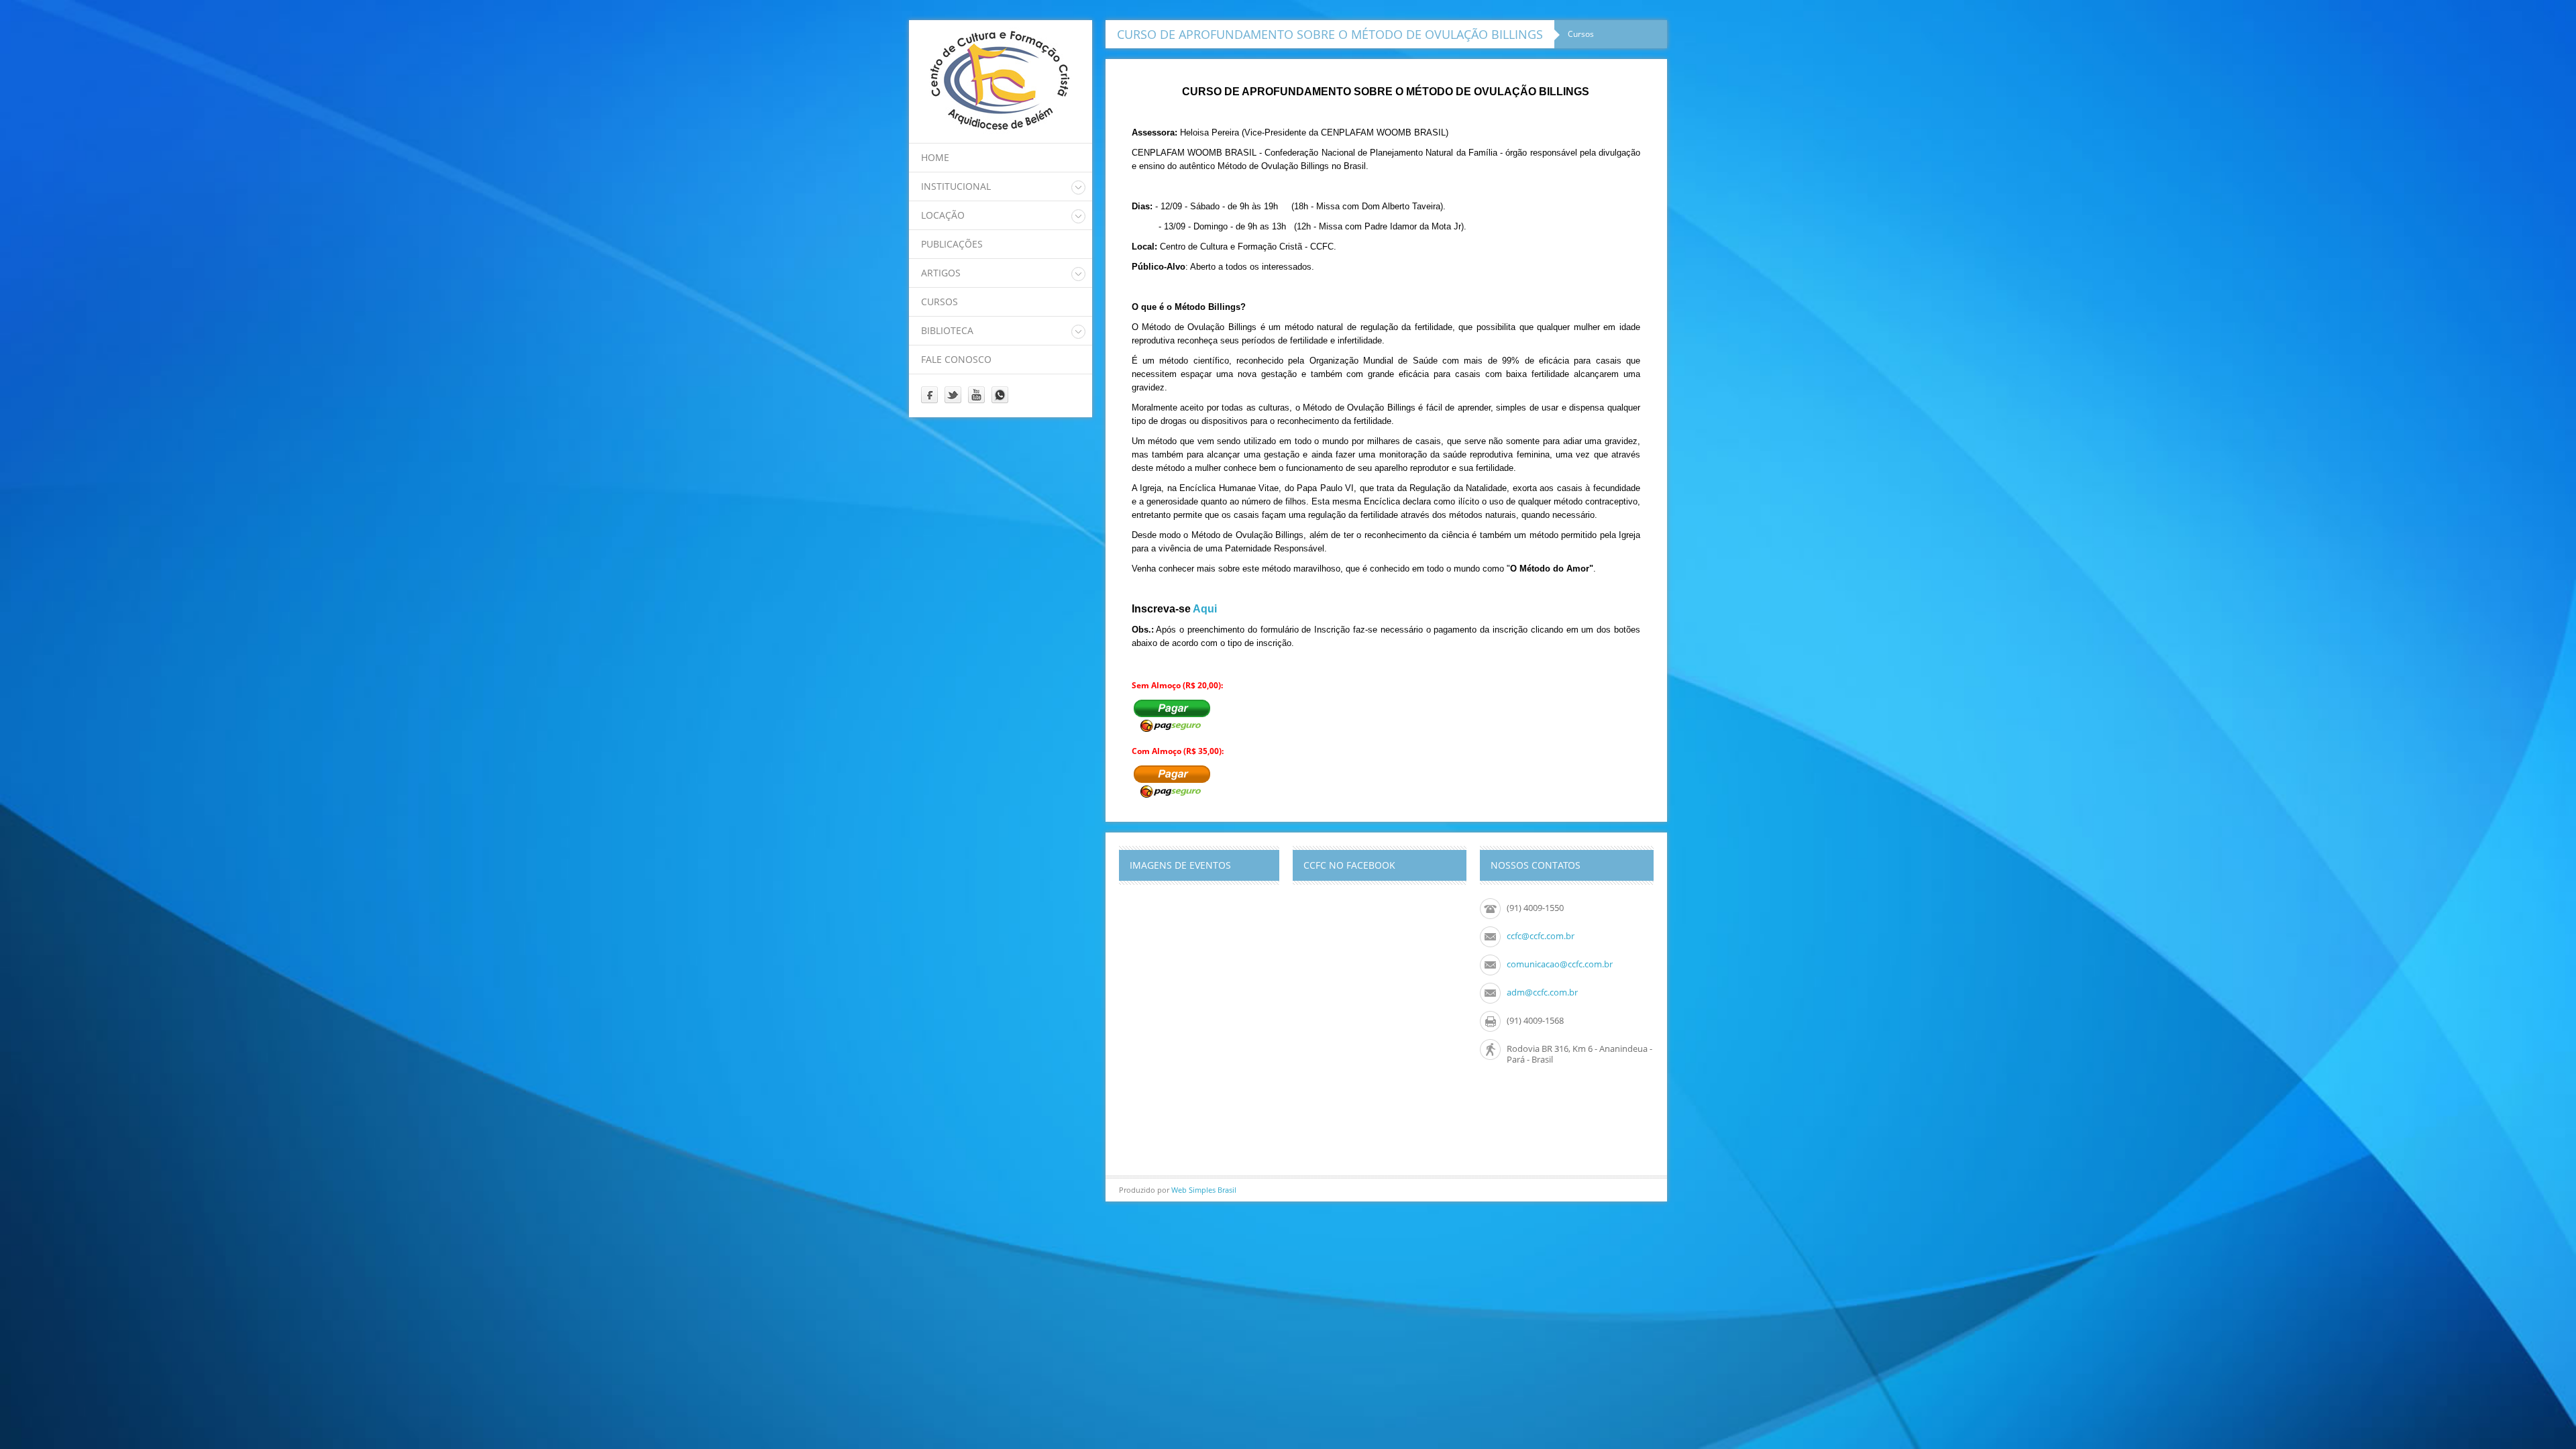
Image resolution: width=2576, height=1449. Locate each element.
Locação (943, 215)
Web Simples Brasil (1204, 1190)
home (935, 157)
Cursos (940, 302)
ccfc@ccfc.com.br (1541, 936)
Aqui (1205, 609)
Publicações (952, 244)
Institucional (956, 186)
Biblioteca (947, 330)
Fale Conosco (956, 359)
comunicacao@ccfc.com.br (1560, 964)
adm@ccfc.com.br (1542, 992)
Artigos (941, 273)
